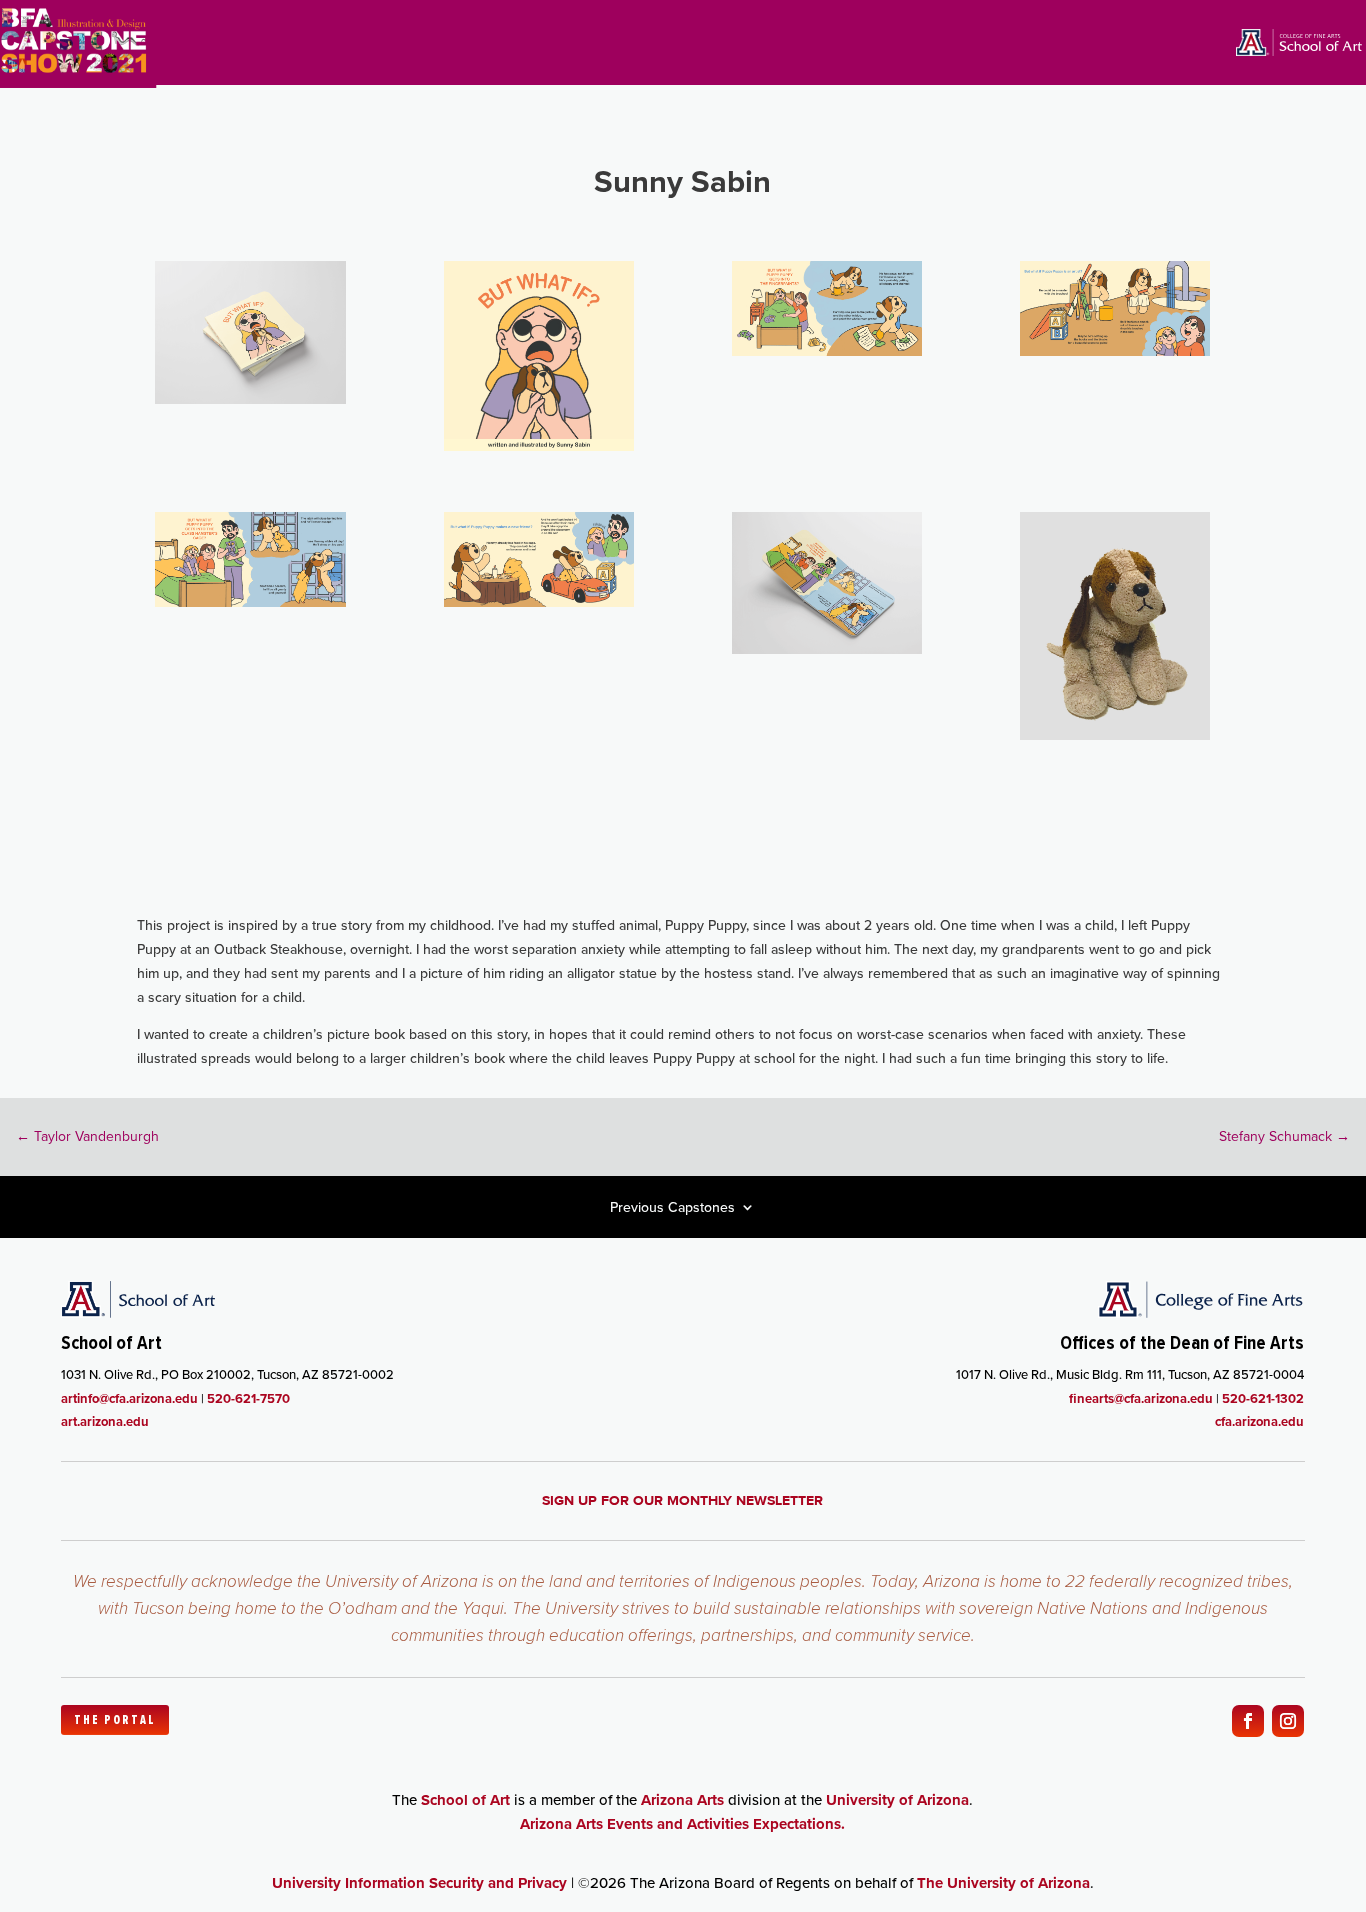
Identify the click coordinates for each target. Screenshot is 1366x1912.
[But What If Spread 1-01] (827, 351)
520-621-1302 (1263, 1398)
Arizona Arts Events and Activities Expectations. (682, 1824)
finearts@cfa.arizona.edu (1141, 1398)
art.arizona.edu (105, 1421)
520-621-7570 (248, 1398)
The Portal (115, 1720)
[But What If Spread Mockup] (827, 649)
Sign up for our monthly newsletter (682, 1500)
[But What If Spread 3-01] (250, 602)
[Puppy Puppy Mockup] (1115, 735)
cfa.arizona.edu (1259, 1421)
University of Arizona (897, 1800)
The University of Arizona (1003, 1883)
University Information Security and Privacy (419, 1883)
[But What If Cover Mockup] (250, 399)
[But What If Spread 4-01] (539, 602)
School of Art (465, 1800)
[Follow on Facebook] (1248, 1721)
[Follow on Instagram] (1288, 1721)
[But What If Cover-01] (539, 446)
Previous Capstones (672, 1208)
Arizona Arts (682, 1800)
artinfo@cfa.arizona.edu (129, 1398)
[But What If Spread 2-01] (1115, 351)
